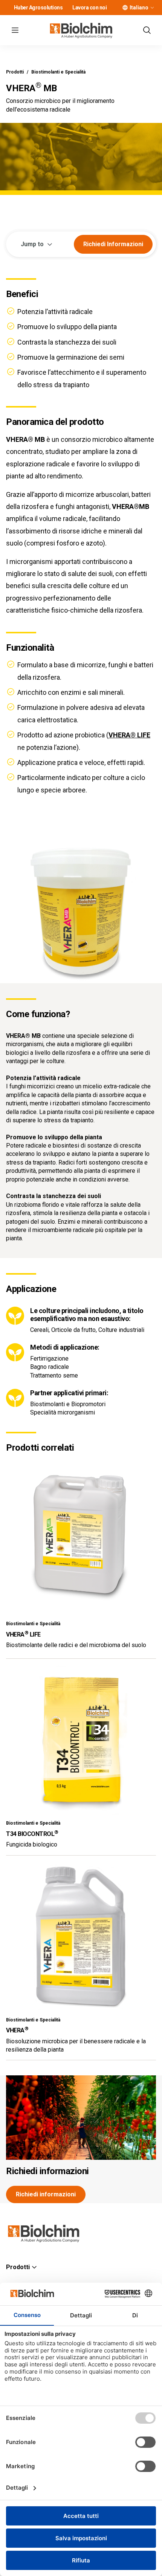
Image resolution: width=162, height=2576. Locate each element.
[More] (152, 8)
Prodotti (15, 72)
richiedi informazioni (113, 244)
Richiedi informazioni (47, 2171)
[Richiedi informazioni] (81, 2118)
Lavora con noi (89, 8)
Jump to (32, 244)
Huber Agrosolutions (38, 8)
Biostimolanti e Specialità (58, 72)
